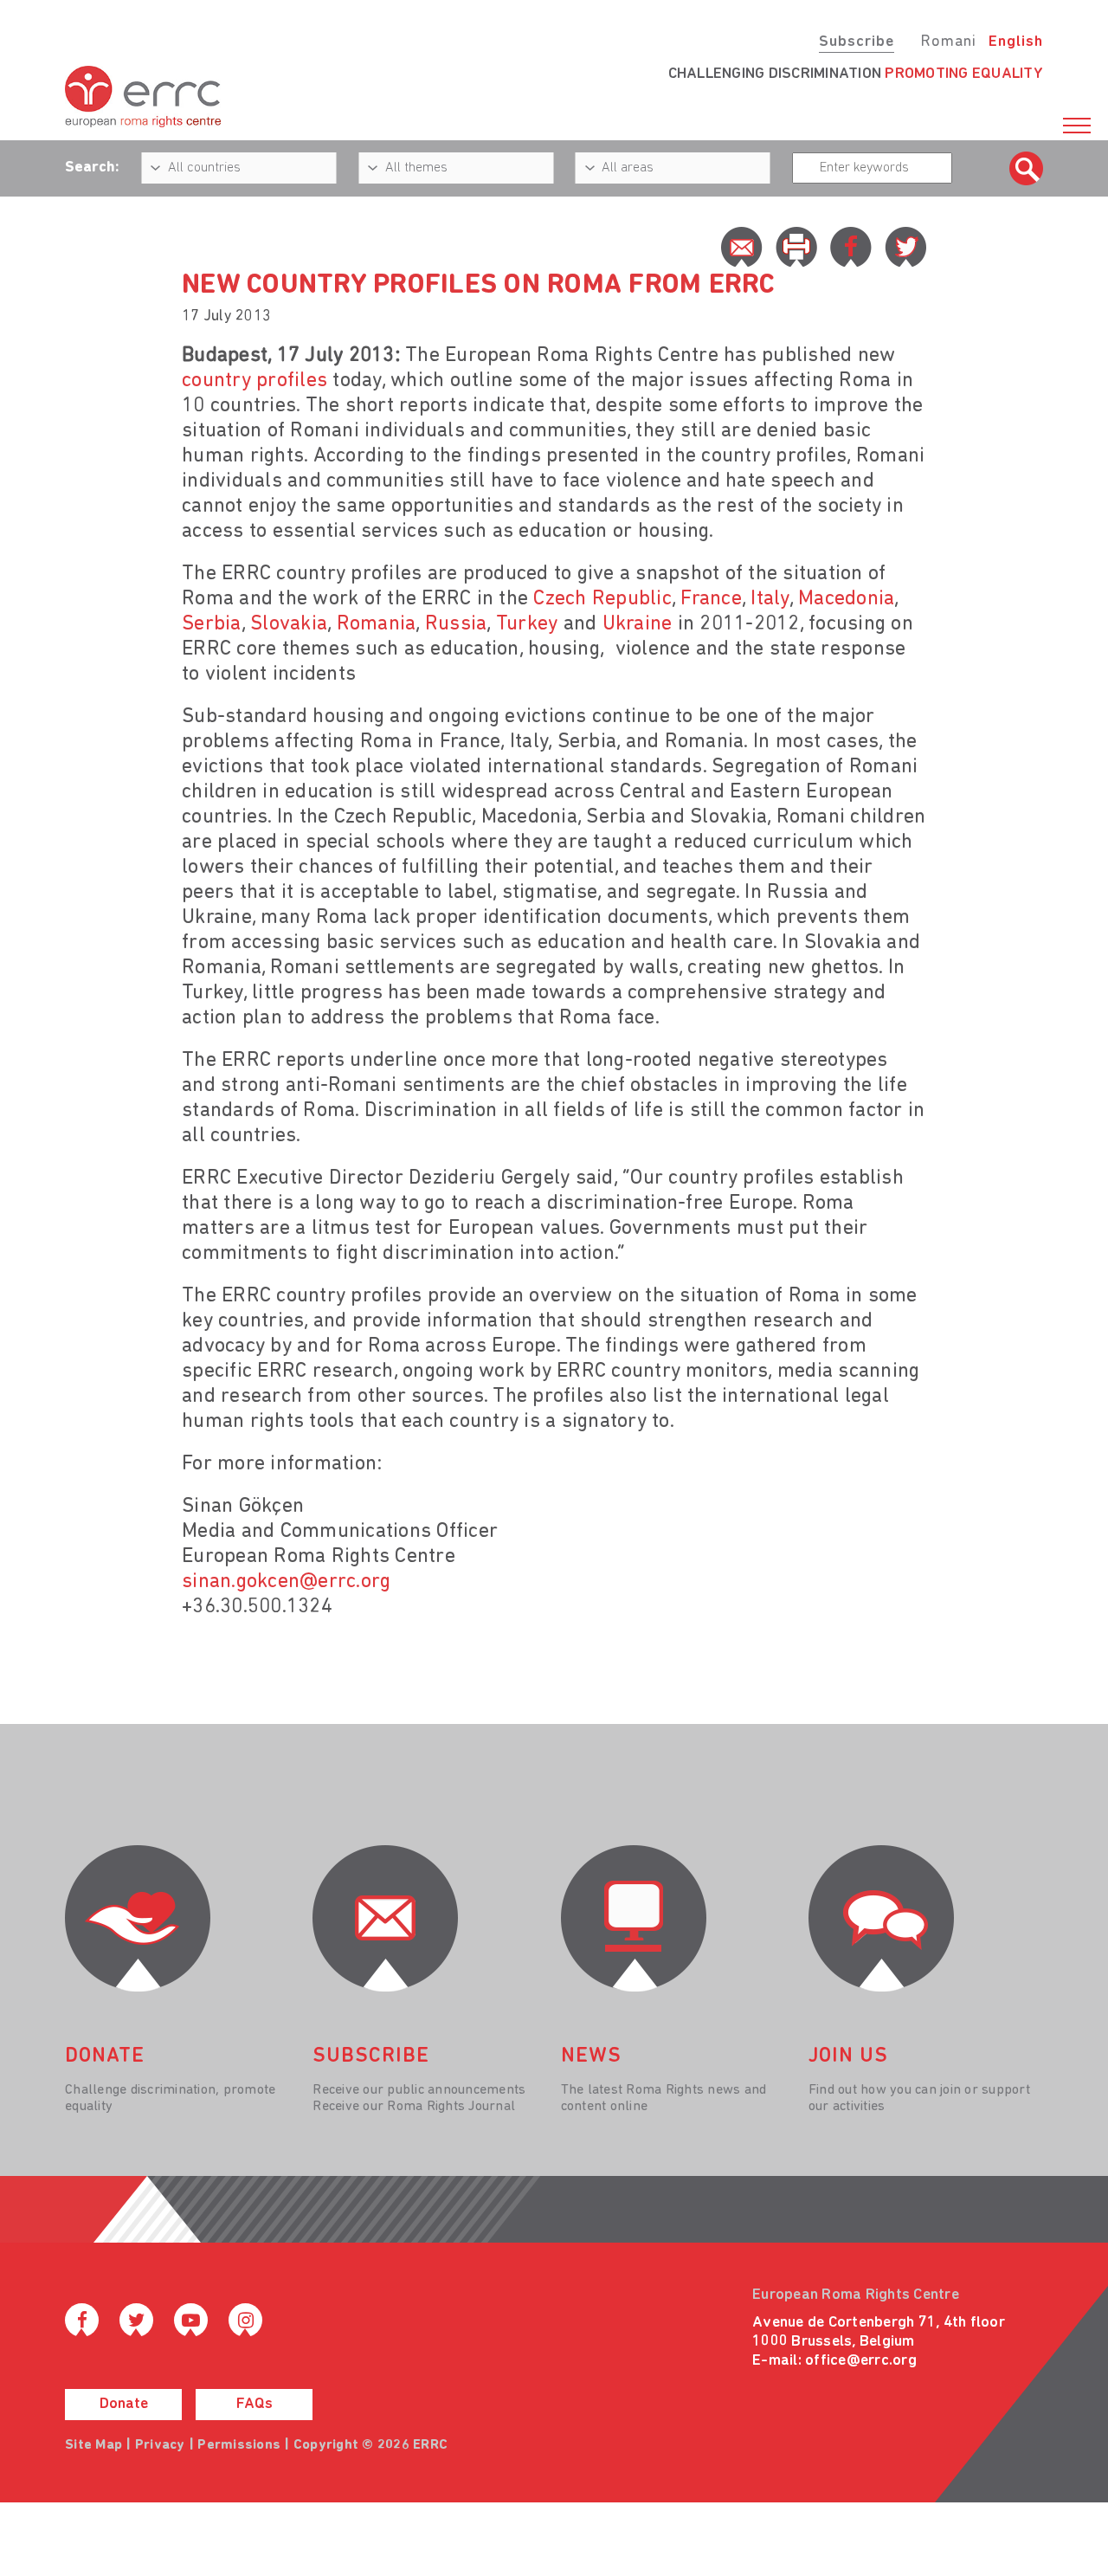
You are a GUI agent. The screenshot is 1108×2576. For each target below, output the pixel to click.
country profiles (254, 381)
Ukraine (638, 624)
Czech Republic (602, 599)
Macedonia (846, 599)
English (1016, 42)
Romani (948, 42)
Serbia (212, 624)
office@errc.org (861, 2361)
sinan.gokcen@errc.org (286, 1582)
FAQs (254, 2405)
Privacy (160, 2445)
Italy (770, 599)
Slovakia (289, 624)
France (711, 599)
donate (105, 2056)
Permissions (239, 2445)
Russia (456, 624)
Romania (377, 624)
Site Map (93, 2445)
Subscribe (857, 42)
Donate (124, 2405)
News (591, 2056)
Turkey (527, 624)
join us (848, 2056)
